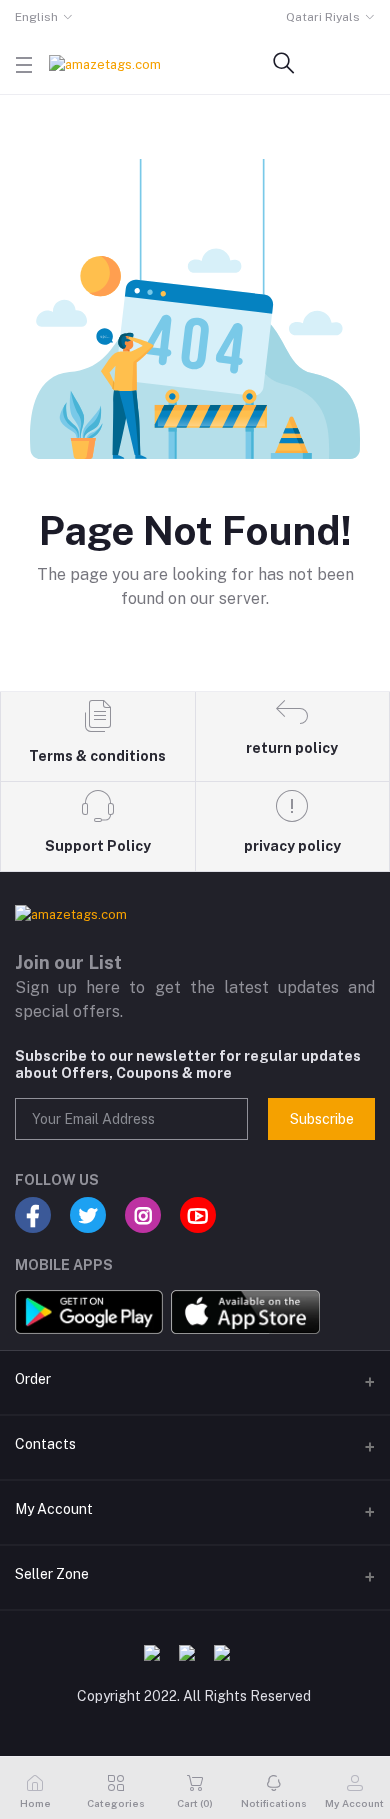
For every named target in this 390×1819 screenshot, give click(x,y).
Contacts (45, 1444)
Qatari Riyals (323, 17)
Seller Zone (52, 1574)
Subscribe (322, 1119)
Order (33, 1379)
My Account (54, 1509)
